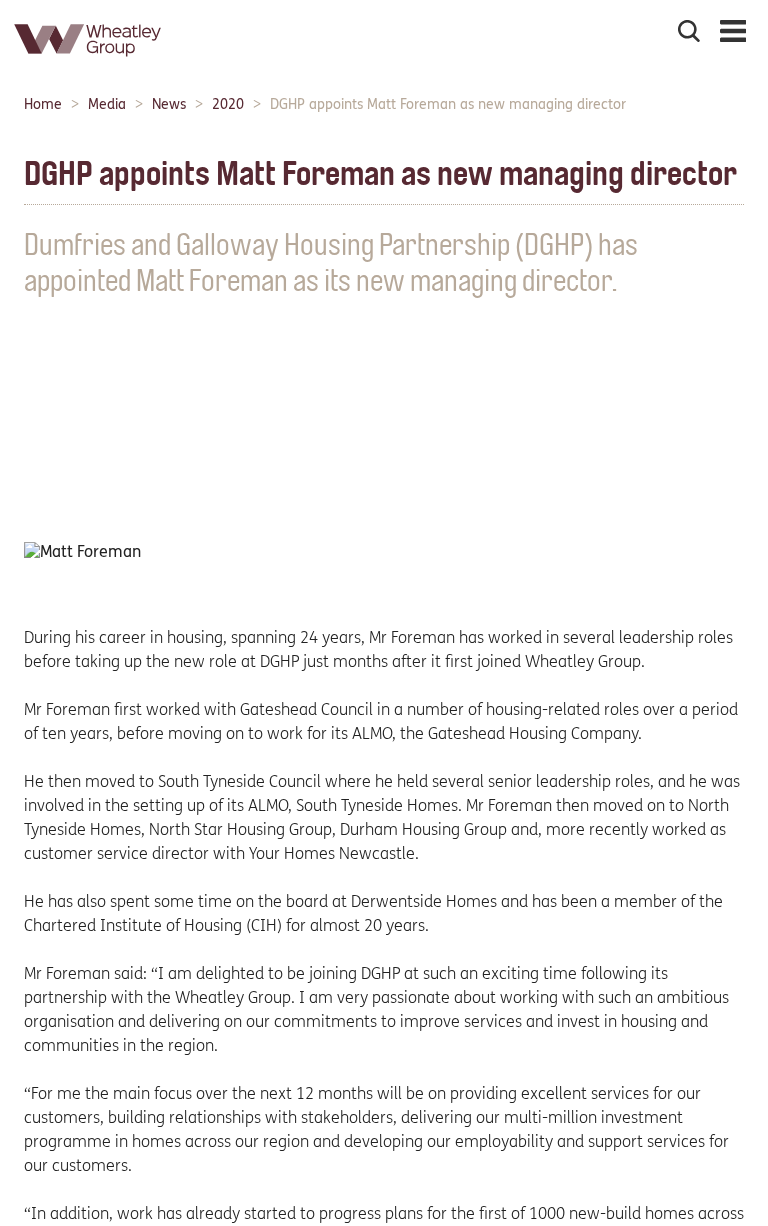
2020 (228, 104)
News (169, 104)
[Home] (89, 64)
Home (43, 104)
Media (107, 104)
